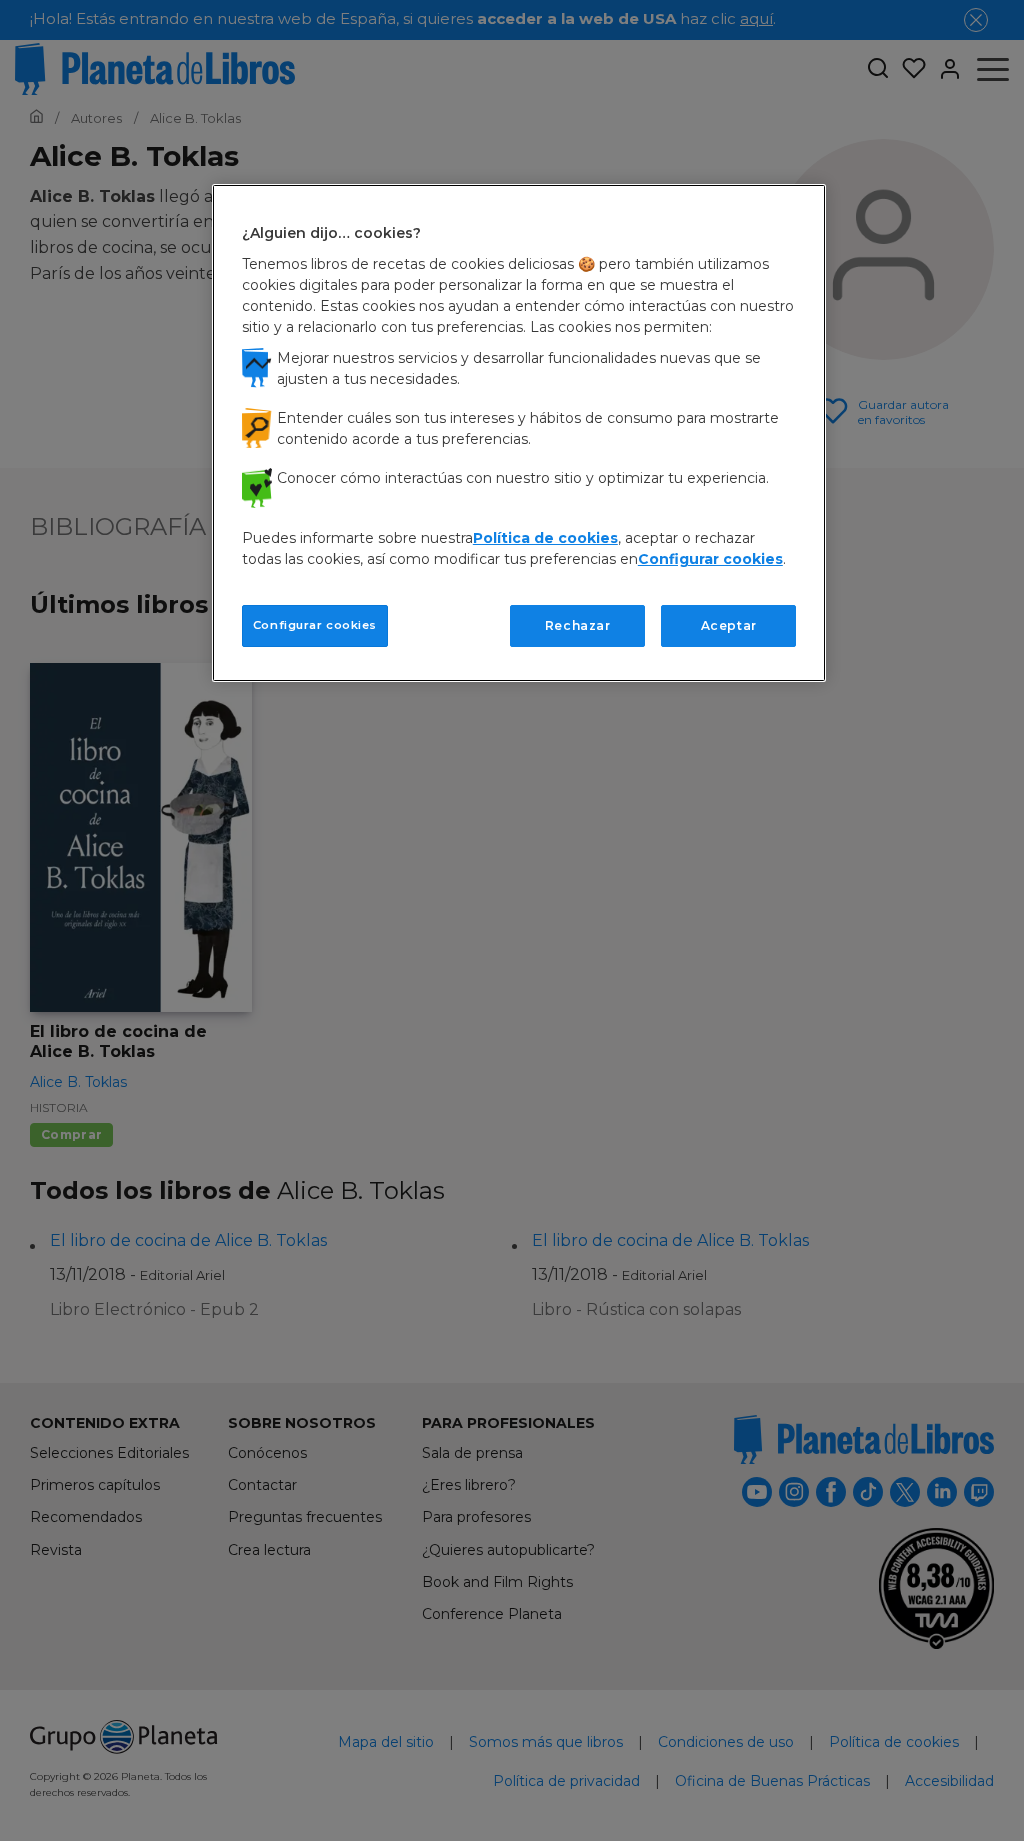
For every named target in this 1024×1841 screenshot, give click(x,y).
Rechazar (578, 625)
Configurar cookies (315, 625)
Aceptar (729, 625)
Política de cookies (545, 538)
